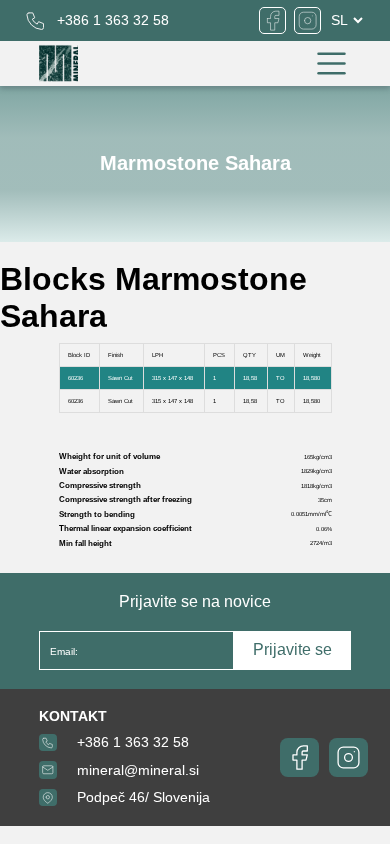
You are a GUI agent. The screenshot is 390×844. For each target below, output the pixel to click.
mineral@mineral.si (138, 770)
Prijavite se (292, 649)
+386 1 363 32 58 (113, 20)
